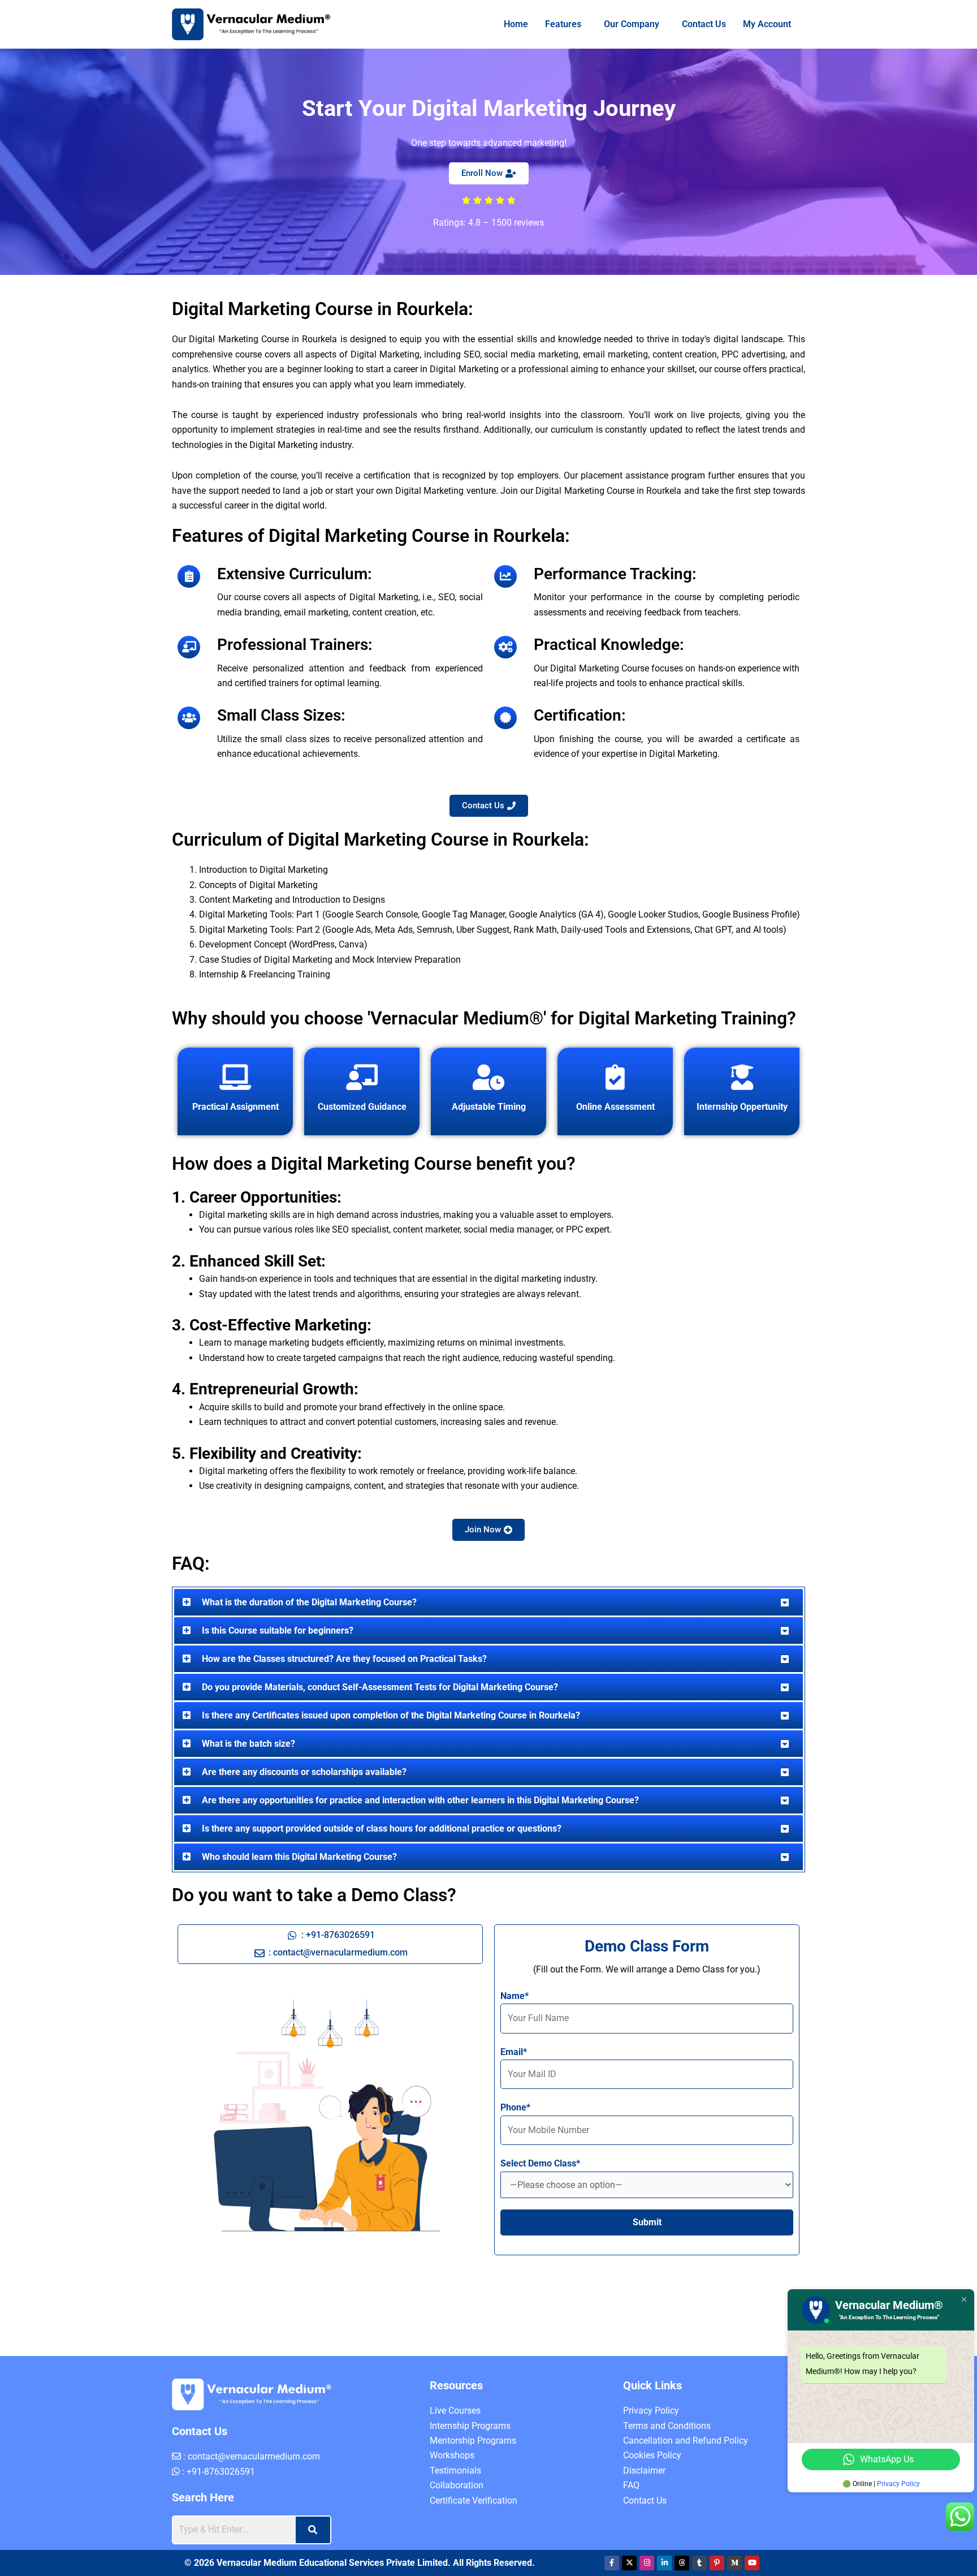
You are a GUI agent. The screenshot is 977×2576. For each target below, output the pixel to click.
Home (501, 24)
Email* (514, 2052)
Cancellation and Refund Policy (686, 2441)
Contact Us (699, 24)
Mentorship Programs (473, 2441)
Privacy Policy (651, 2411)
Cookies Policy (652, 2455)
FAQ (631, 2485)
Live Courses (455, 2411)
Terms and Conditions (667, 2426)
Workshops (452, 2455)
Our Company (621, 24)
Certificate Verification (474, 2500)
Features (548, 24)
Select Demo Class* (540, 2163)
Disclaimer (644, 2471)
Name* (515, 1996)
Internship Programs (470, 2426)
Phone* (515, 2107)
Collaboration (457, 2485)
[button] (553, 24)
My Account (762, 24)
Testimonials (455, 2471)
